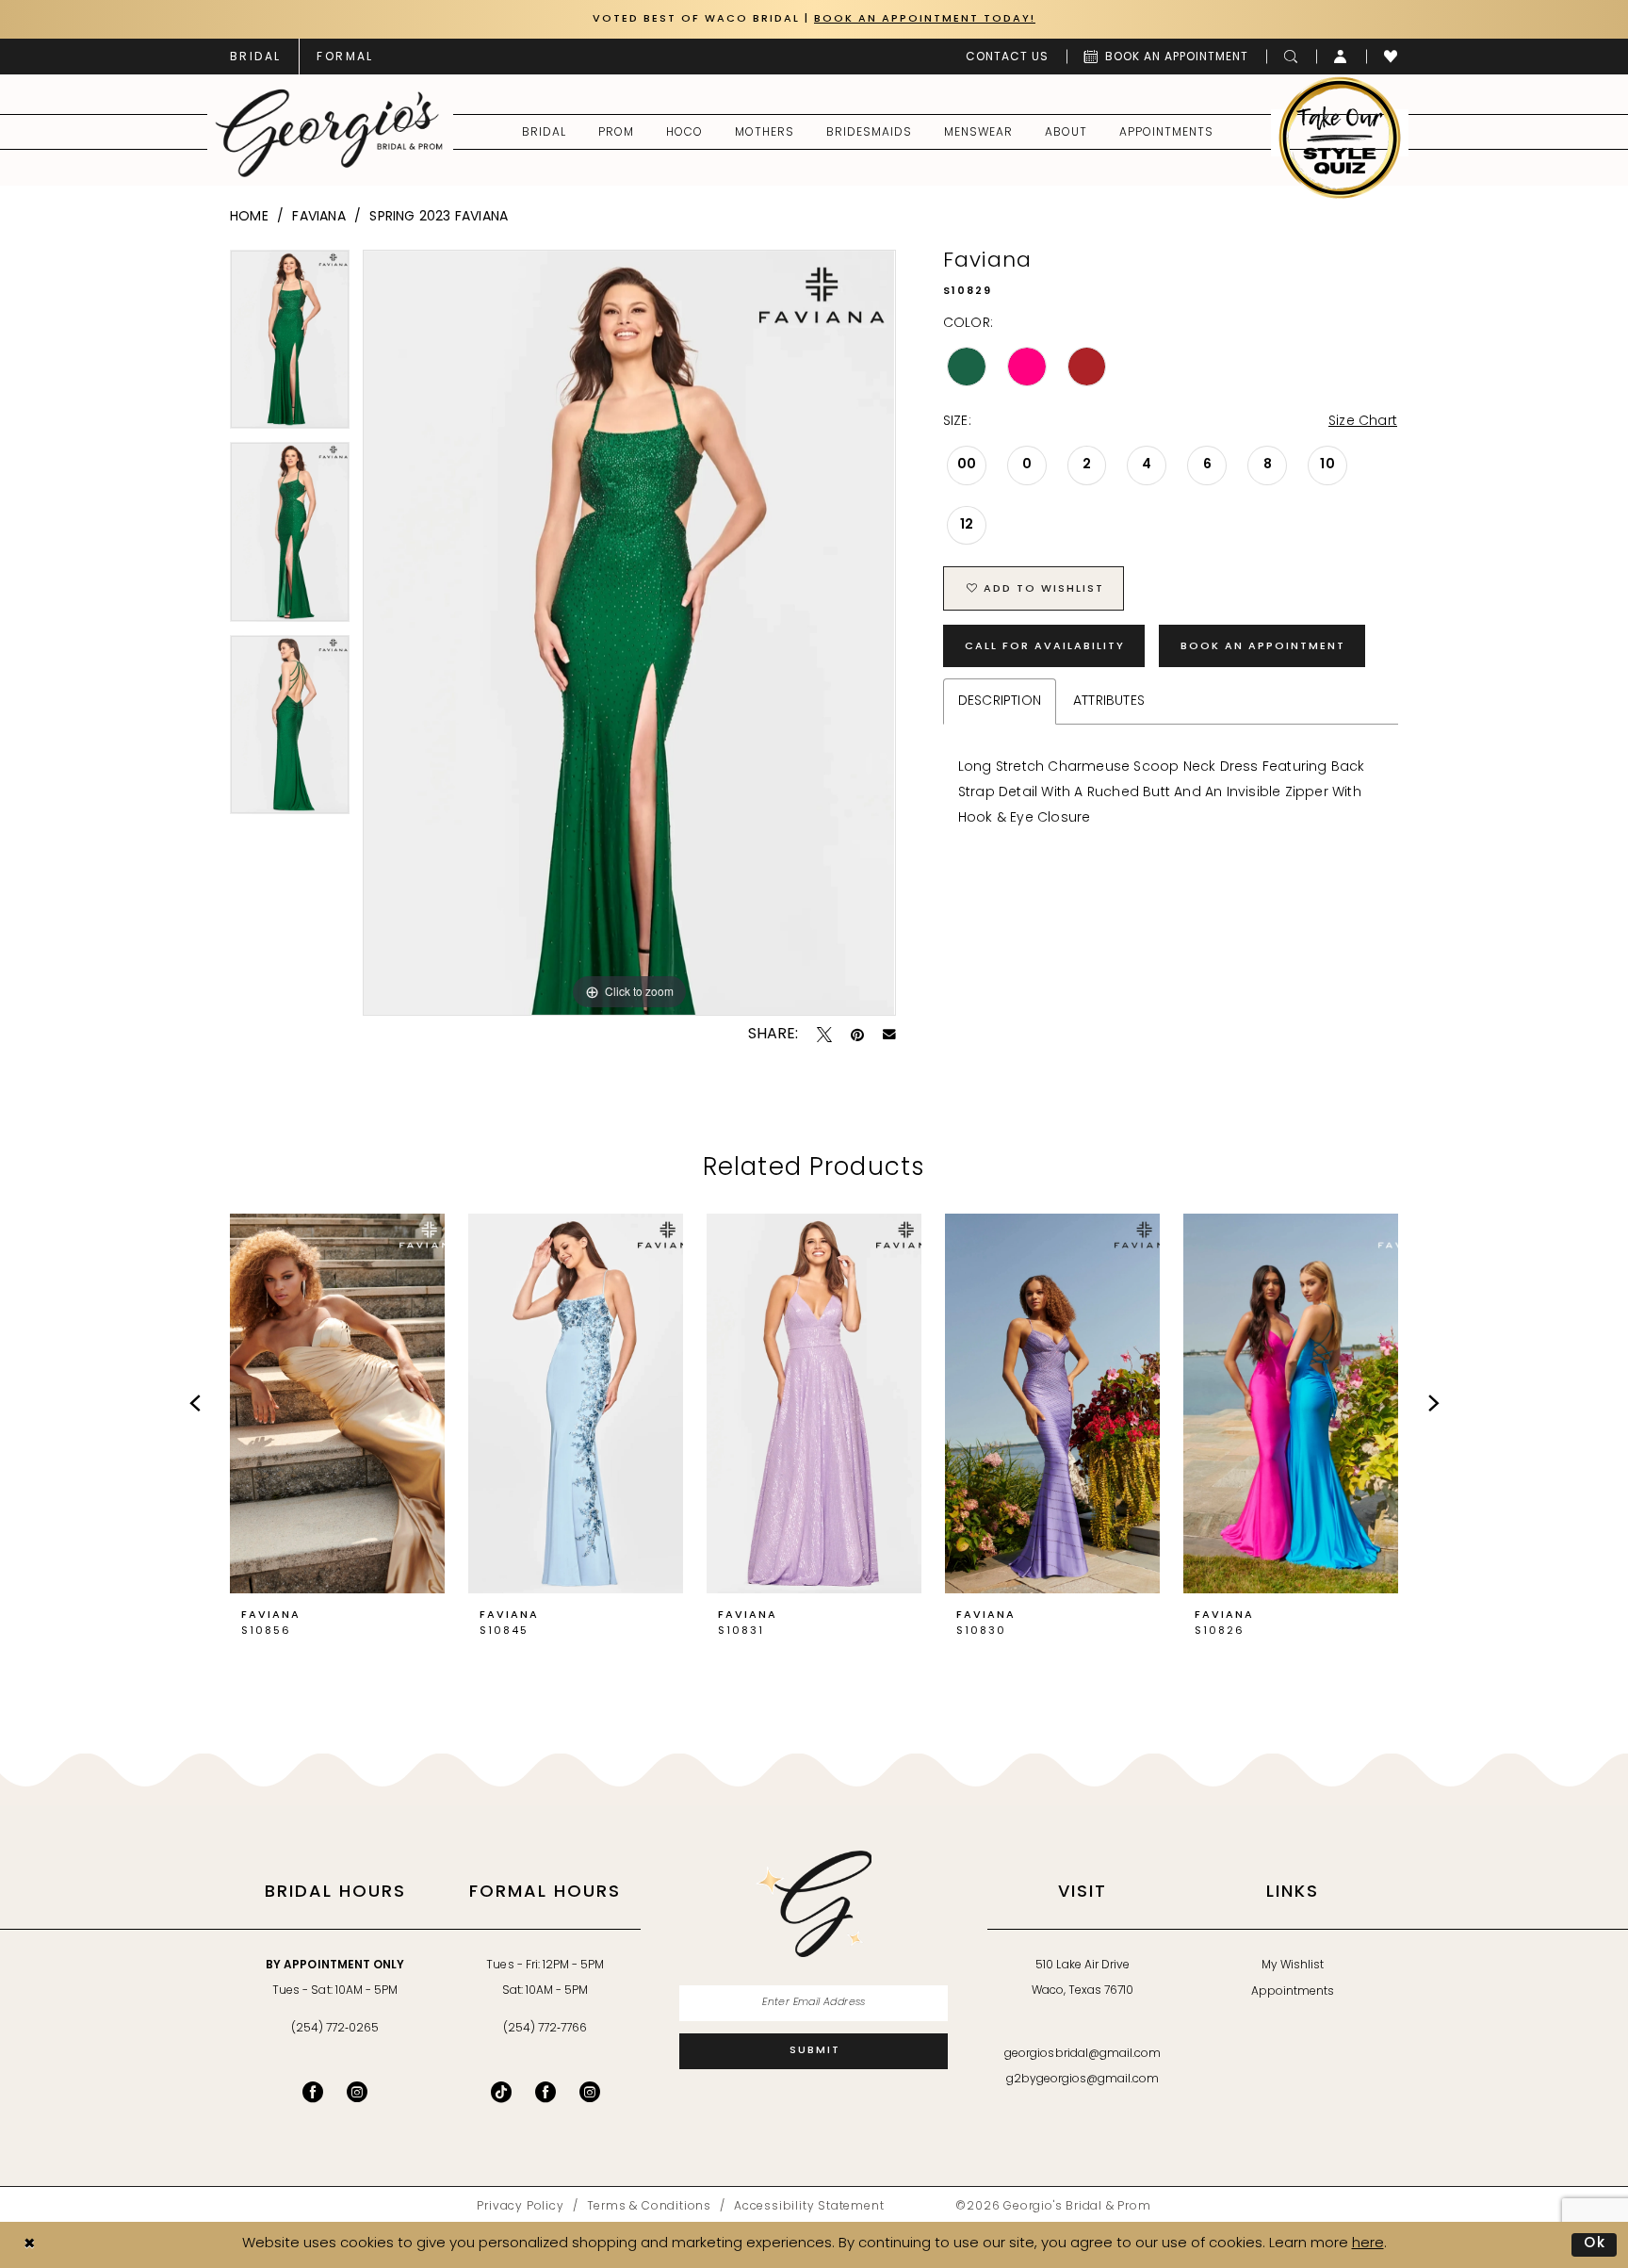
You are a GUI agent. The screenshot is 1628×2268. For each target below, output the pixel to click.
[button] (1341, 57)
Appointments (1293, 1992)
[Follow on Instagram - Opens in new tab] (590, 2092)
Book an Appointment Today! (925, 19)
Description (1000, 702)
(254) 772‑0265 (335, 2029)
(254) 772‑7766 (545, 2029)
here (1368, 2244)
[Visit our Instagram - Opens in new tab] (357, 2092)
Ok (1595, 2244)
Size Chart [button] (1363, 422)
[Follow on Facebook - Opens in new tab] (545, 2092)
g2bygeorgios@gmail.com (1083, 2080)
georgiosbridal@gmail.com (1083, 2054)
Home (249, 217)
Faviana (318, 217)
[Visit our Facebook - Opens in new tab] (313, 2092)
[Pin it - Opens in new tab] (857, 1035)
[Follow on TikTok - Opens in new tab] (501, 2092)
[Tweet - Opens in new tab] (824, 1035)
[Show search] (1291, 57)
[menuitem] (255, 57)
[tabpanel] (290, 346)
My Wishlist (1293, 1966)
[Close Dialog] (29, 2245)
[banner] (329, 133)
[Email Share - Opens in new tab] (889, 1035)
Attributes (1109, 702)
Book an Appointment (1263, 647)
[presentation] (337, 1404)
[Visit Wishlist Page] (1391, 57)
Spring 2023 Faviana (439, 217)
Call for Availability (1045, 647)
